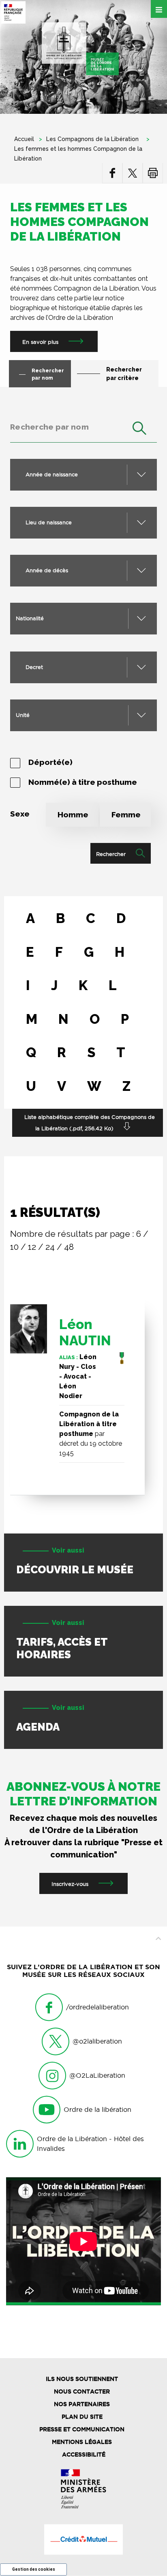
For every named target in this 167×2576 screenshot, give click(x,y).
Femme (126, 815)
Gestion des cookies (34, 2569)
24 (50, 1247)
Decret (34, 667)
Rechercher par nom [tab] (48, 374)
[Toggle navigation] (159, 9)
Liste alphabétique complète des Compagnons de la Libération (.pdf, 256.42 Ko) (90, 1123)
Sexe (20, 814)
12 (32, 1247)
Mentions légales (82, 2442)
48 (69, 1247)
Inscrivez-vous (70, 1884)
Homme (73, 815)
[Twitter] (133, 173)
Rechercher (111, 854)
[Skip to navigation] (80, 49)
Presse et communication (82, 2429)
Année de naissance (52, 474)
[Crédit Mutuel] (83, 2539)
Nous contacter (82, 2391)
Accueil (24, 139)
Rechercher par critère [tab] (124, 374)
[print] (153, 173)
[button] (83, 619)
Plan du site (82, 2417)
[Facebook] (112, 173)
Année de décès (47, 570)
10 (14, 1247)
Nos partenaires (82, 2404)
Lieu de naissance (49, 522)
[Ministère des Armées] (83, 2489)
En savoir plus (40, 342)
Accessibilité (84, 2454)
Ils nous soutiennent (82, 2379)
